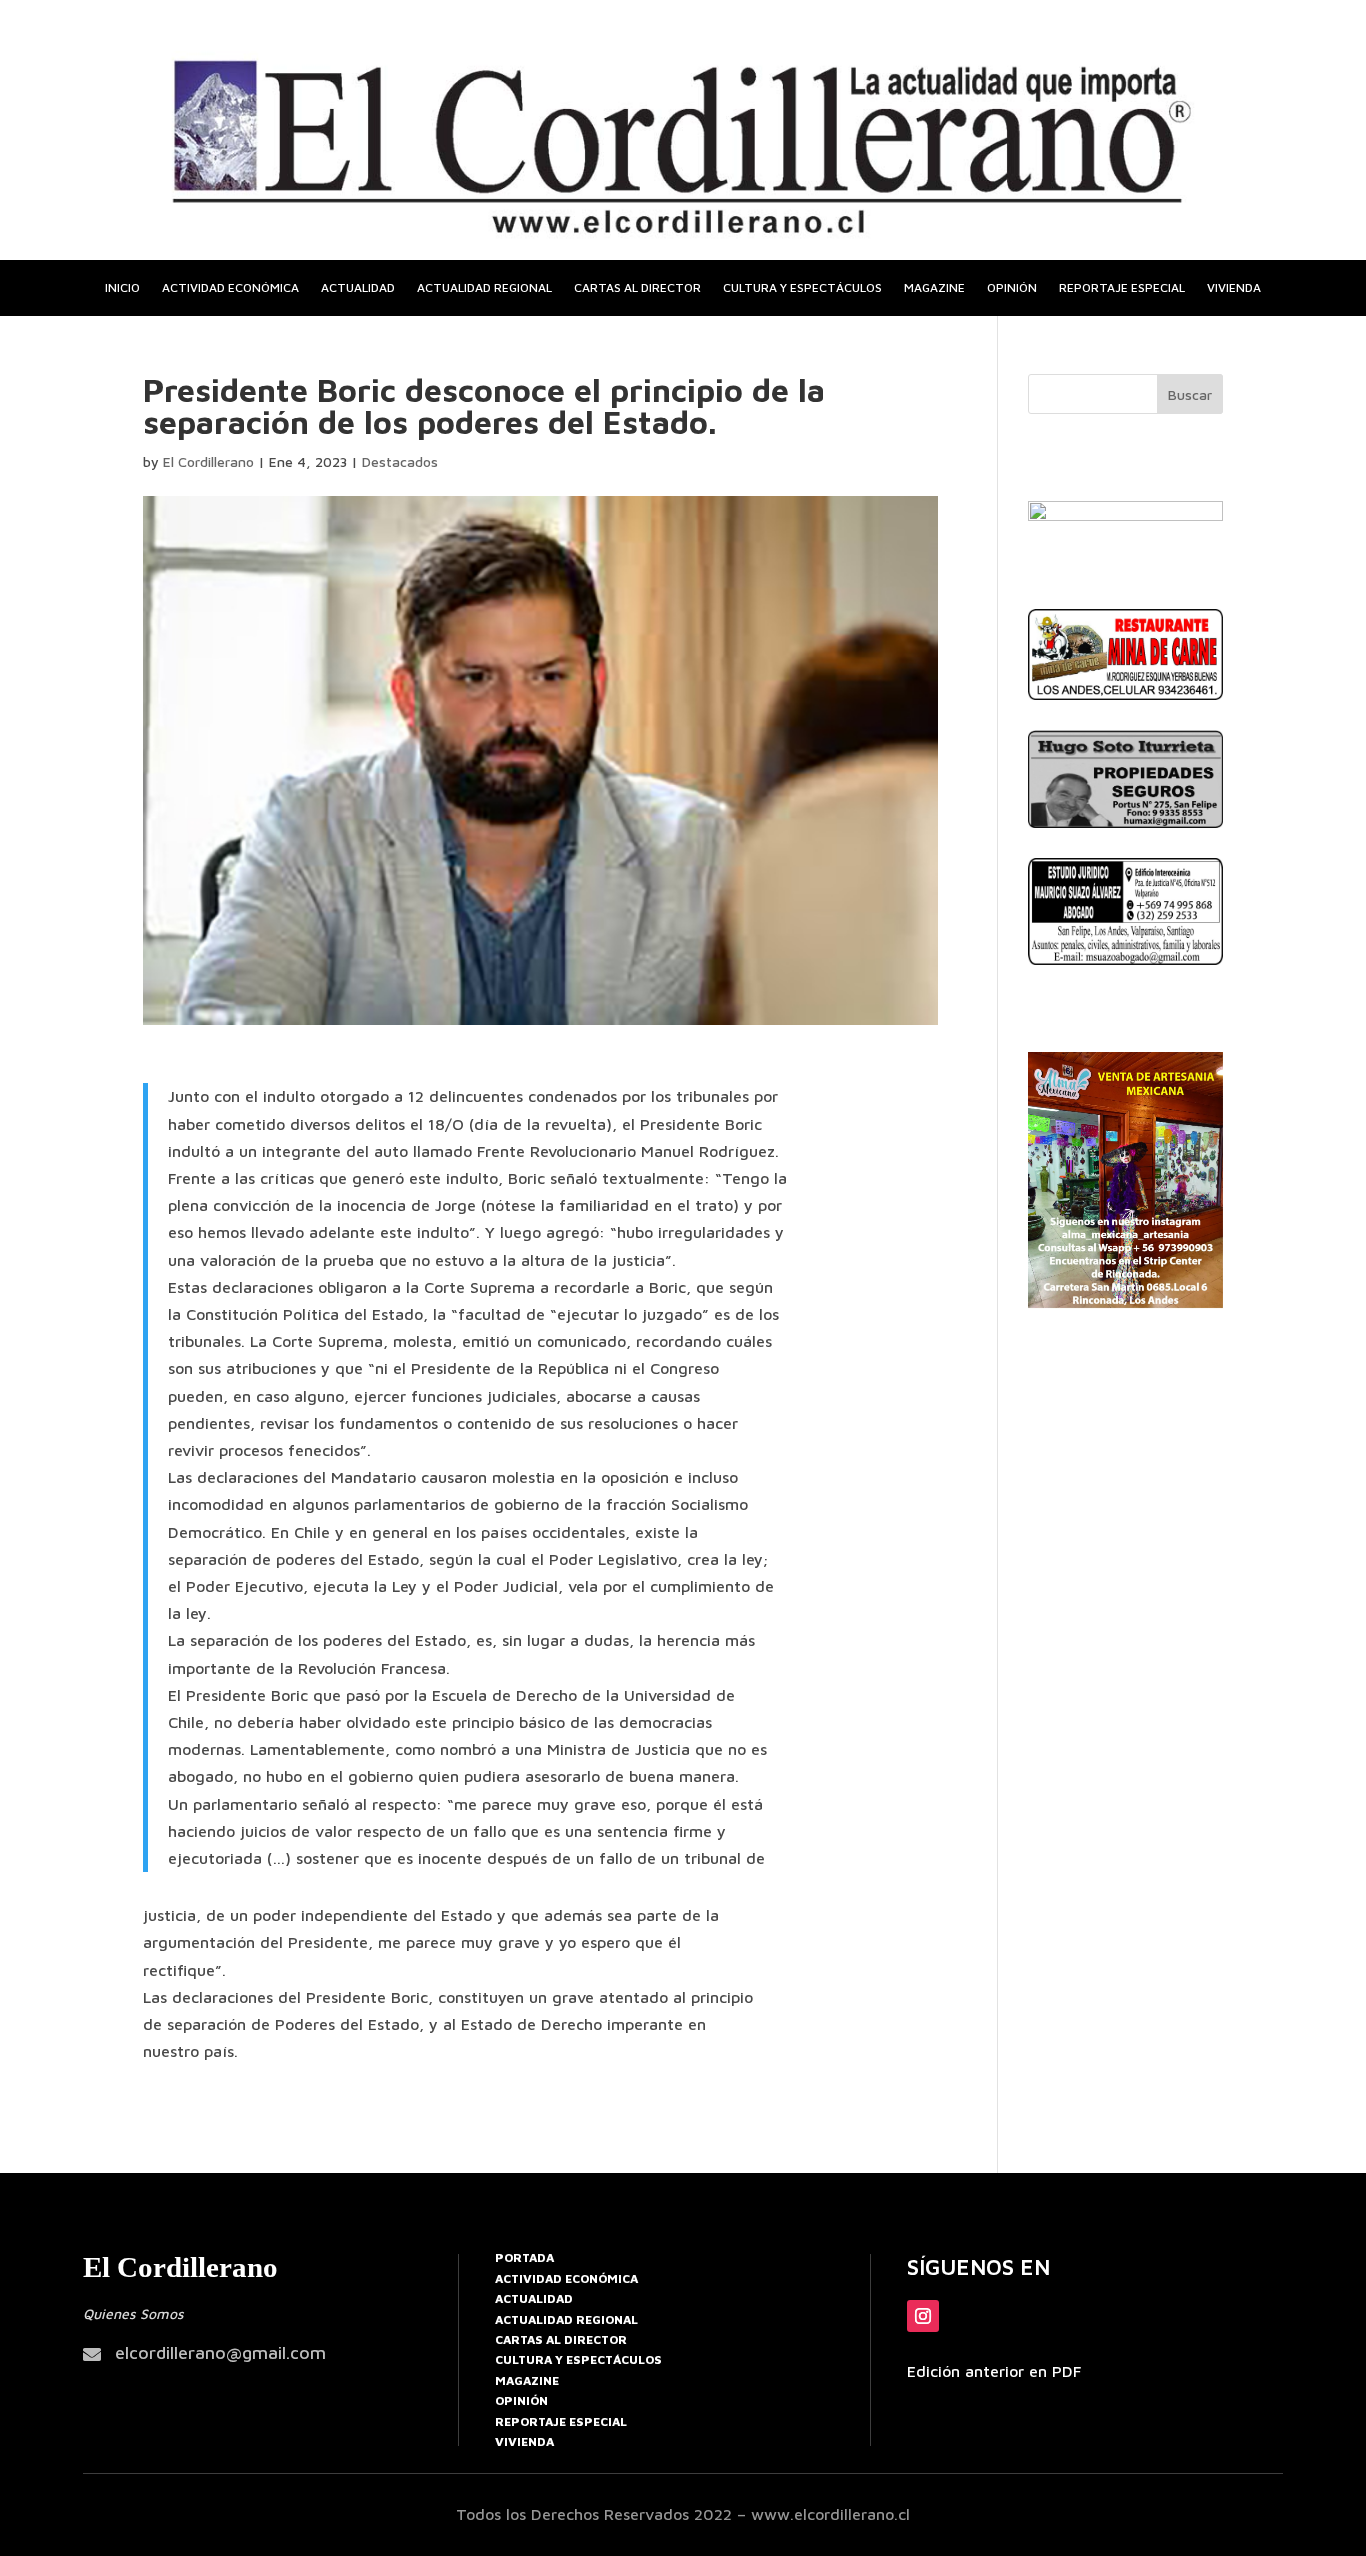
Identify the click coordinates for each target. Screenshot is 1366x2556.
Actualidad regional (484, 288)
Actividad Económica (566, 2278)
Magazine (934, 288)
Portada (524, 2257)
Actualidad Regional (566, 2319)
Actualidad (358, 288)
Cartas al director (637, 288)
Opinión (1012, 288)
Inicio (122, 288)
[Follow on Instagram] (923, 2316)
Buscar (1190, 394)
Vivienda (1234, 288)
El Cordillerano (208, 461)
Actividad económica (230, 288)
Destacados (400, 461)
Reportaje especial (1122, 288)
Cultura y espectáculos (802, 288)
